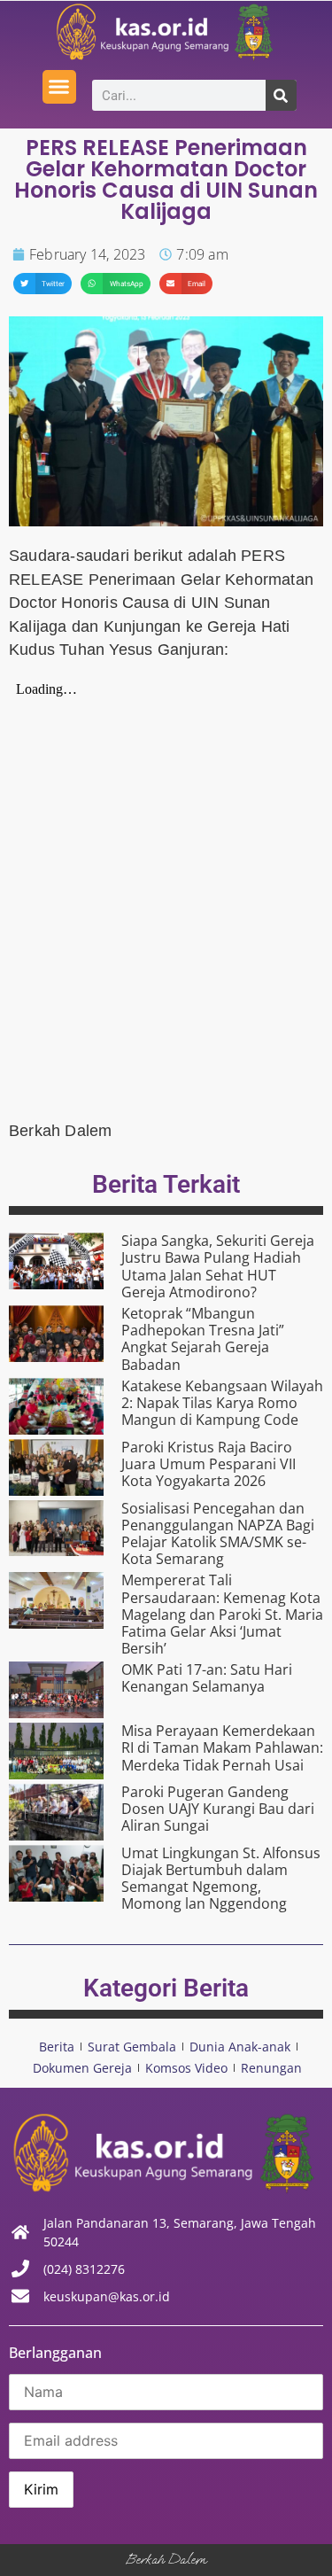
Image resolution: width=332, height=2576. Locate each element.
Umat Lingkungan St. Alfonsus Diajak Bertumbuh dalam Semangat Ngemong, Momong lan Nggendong (221, 1879)
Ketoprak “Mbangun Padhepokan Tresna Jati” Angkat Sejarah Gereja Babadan (203, 1339)
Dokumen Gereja (82, 2068)
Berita (57, 2047)
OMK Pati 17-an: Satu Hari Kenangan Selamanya (207, 1678)
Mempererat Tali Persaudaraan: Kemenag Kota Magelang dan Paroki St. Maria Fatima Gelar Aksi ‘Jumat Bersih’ (222, 1614)
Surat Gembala (132, 2047)
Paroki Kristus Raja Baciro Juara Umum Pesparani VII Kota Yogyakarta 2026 (208, 1464)
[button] (59, 87)
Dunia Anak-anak (240, 2047)
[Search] (281, 95)
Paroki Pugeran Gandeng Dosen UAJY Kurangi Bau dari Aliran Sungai (218, 1809)
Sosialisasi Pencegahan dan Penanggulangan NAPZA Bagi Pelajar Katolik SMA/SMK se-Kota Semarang (218, 1534)
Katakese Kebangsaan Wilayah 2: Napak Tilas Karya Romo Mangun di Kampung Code (222, 1403)
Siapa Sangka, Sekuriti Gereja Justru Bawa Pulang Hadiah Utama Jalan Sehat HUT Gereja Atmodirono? (218, 1266)
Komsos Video (186, 2068)
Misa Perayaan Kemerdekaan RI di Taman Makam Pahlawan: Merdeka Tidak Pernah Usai (222, 1747)
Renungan (271, 2068)
